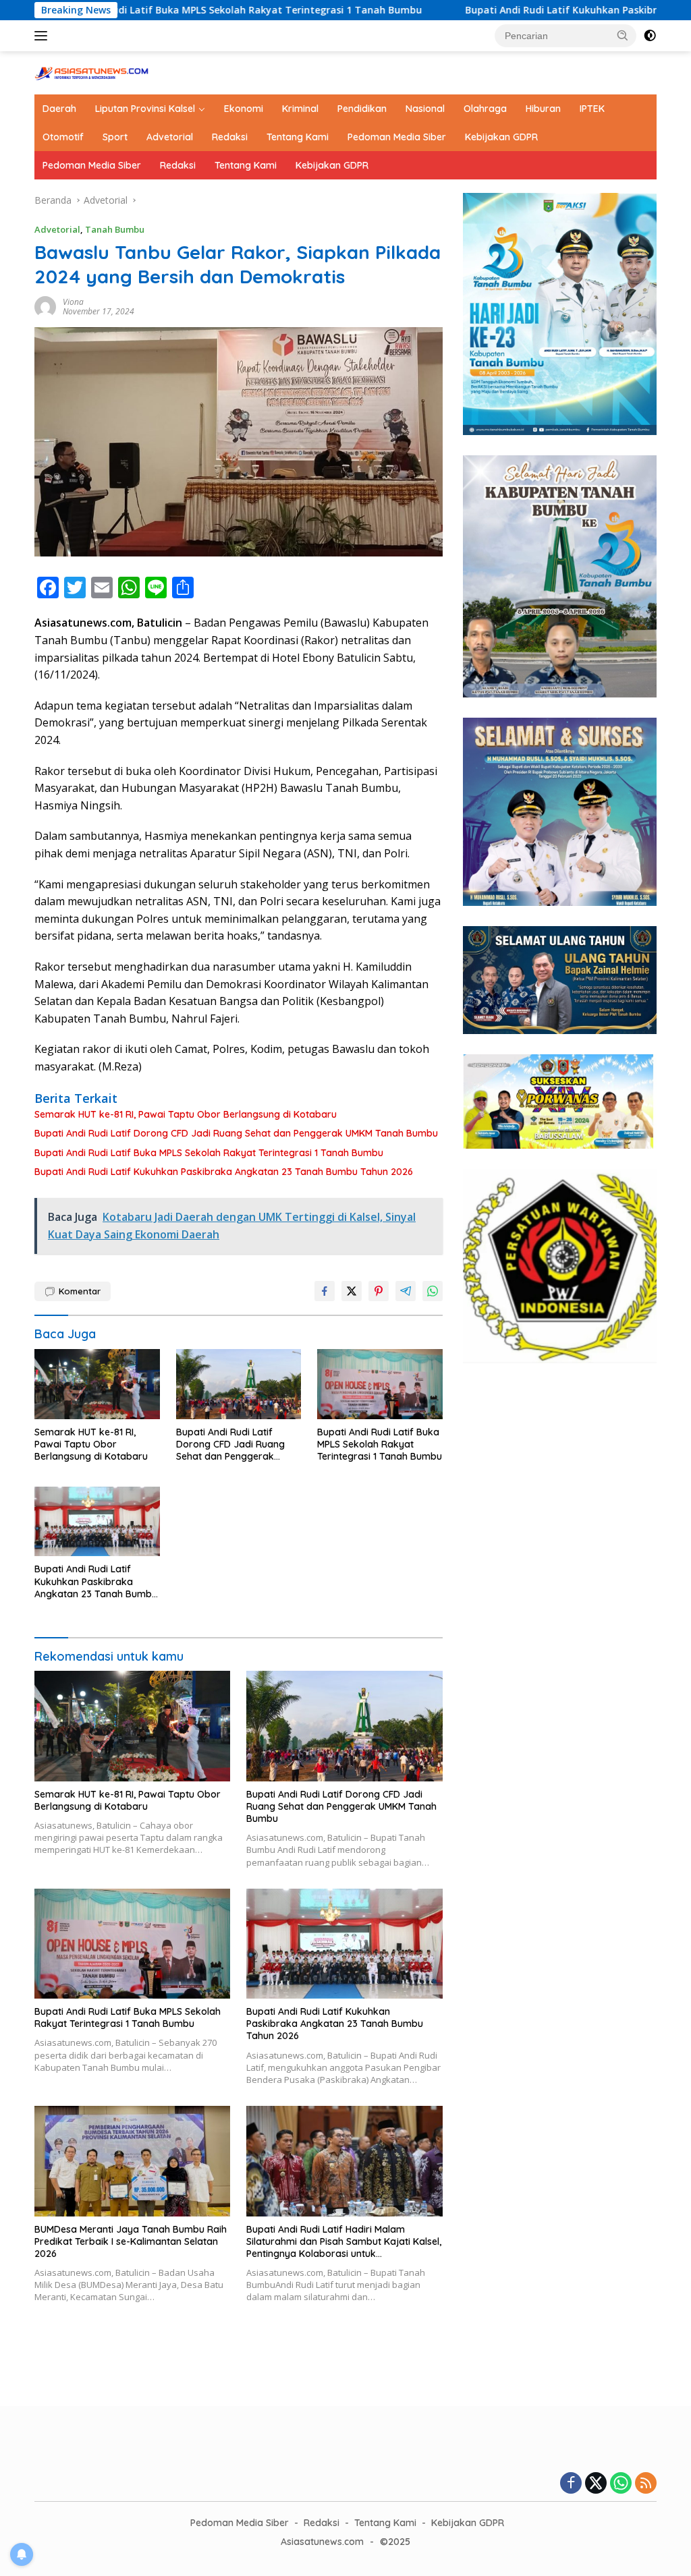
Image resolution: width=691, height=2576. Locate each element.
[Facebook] (571, 2484)
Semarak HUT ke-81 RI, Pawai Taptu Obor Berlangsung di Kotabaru (186, 1114)
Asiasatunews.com (322, 2542)
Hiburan (543, 109)
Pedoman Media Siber (397, 137)
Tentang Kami (298, 137)
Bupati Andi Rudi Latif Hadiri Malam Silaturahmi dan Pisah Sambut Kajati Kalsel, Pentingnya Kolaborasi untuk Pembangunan (344, 2242)
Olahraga (485, 109)
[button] (623, 35)
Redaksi (230, 137)
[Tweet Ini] (352, 1291)
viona (73, 302)
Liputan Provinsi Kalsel (145, 109)
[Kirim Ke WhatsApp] (433, 1291)
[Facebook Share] (325, 1291)
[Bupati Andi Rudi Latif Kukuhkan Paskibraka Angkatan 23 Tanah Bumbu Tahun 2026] (97, 1522)
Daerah (59, 109)
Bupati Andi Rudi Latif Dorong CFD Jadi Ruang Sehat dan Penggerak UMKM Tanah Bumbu (236, 1133)
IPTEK (592, 109)
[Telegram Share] (406, 1291)
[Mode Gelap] (650, 36)
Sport (115, 137)
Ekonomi (244, 109)
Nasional (425, 109)
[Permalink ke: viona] (45, 305)
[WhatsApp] (621, 2484)
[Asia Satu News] (92, 72)
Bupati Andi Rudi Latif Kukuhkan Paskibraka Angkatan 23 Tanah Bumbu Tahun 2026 (224, 1172)
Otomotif (63, 137)
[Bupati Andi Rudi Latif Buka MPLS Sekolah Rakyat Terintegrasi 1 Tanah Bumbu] (380, 1384)
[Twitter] (596, 2484)
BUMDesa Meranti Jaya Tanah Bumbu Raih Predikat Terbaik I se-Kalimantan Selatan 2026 (131, 2241)
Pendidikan (362, 109)
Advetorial (170, 137)
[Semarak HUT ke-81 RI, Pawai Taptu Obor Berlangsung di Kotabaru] (97, 1384)
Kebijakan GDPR (501, 137)
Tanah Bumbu (115, 229)
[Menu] (44, 36)
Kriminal (300, 109)
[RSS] (646, 2484)
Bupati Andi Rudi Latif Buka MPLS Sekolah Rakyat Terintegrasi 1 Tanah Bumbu (209, 1153)
